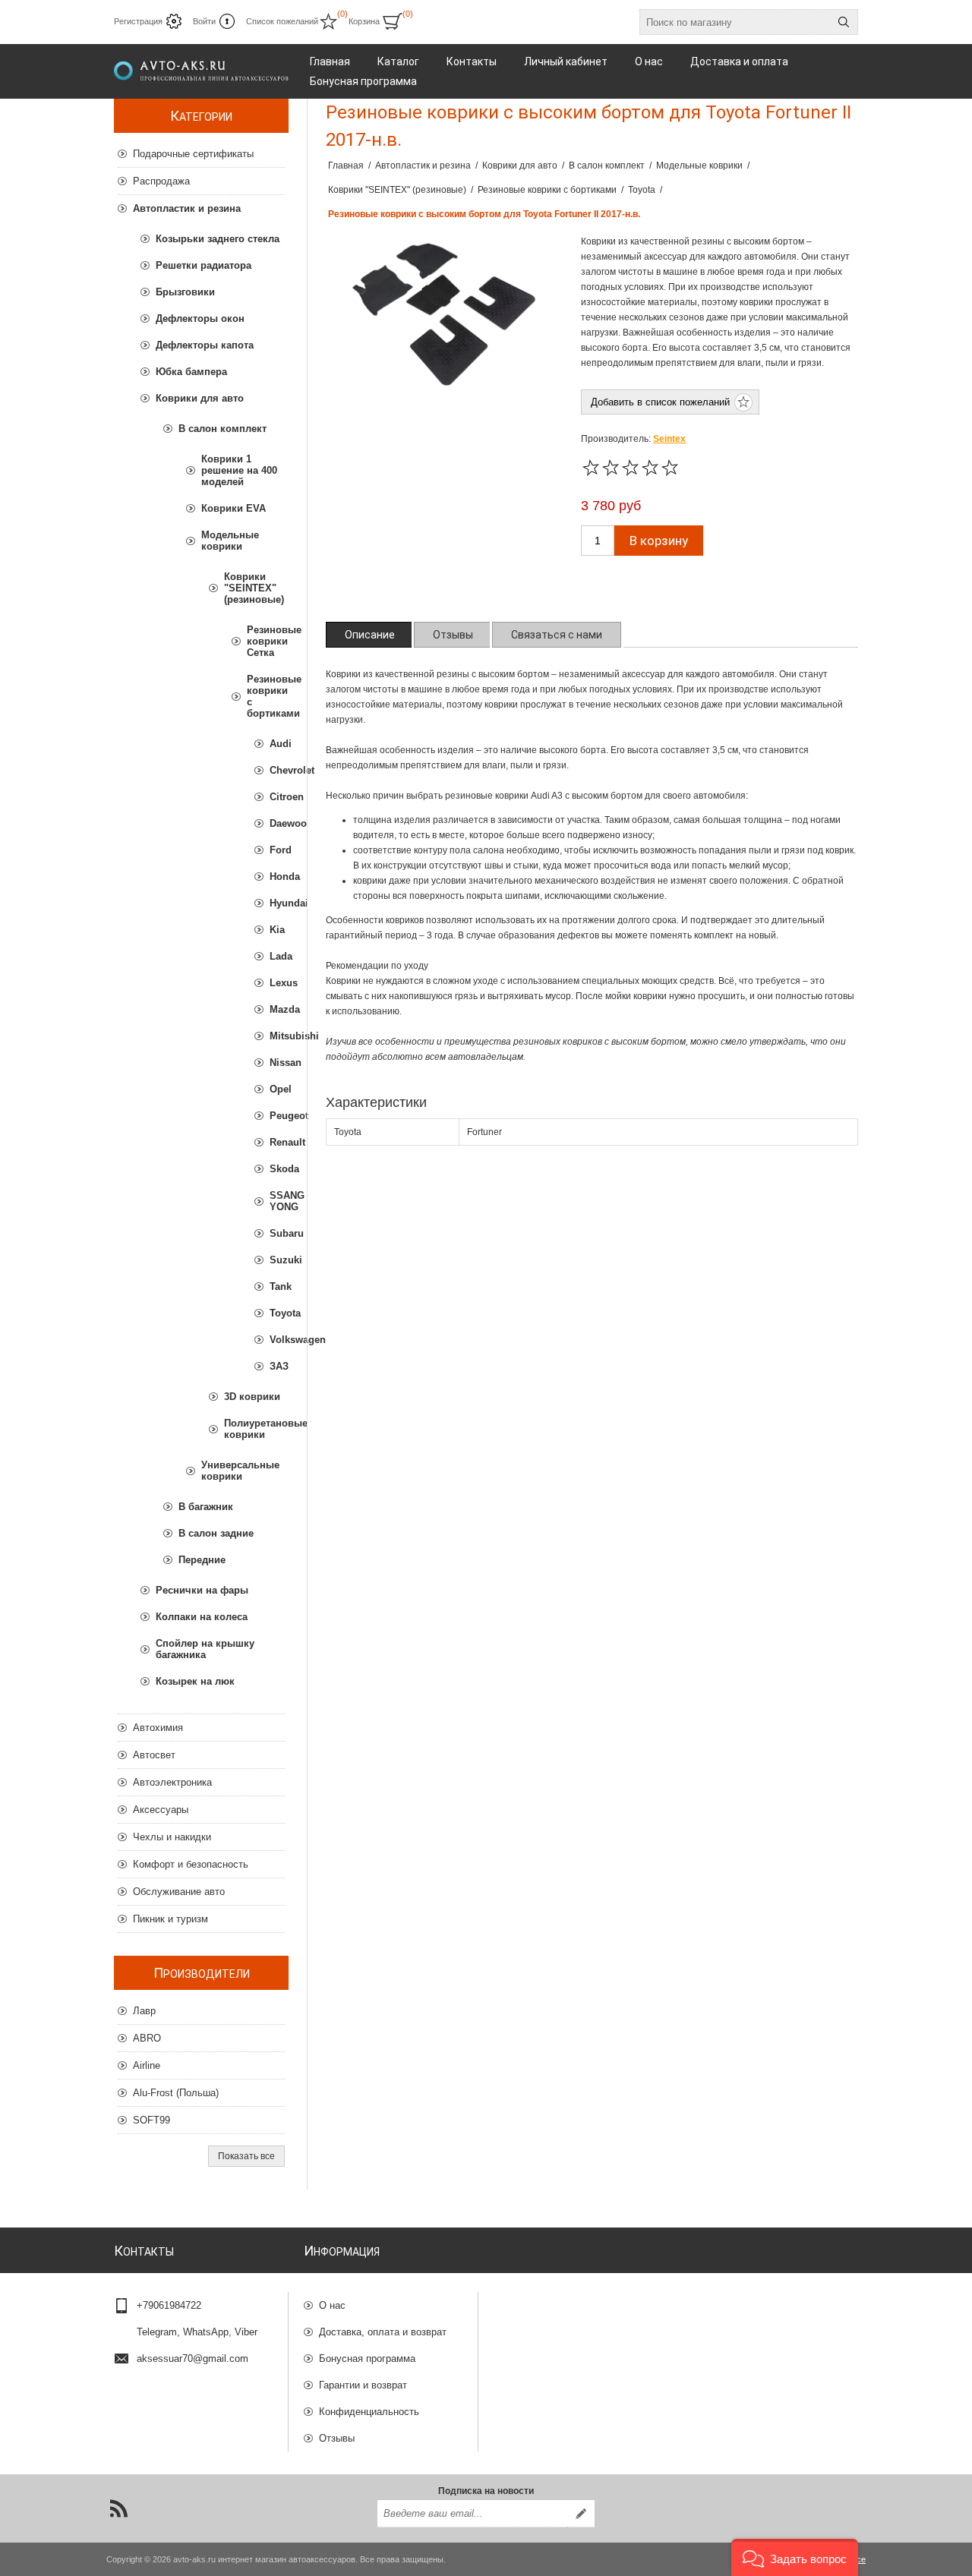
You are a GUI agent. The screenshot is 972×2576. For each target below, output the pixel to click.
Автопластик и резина (187, 208)
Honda (277, 877)
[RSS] (118, 2508)
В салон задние (216, 1533)
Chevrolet (277, 770)
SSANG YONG (277, 1201)
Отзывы (337, 2438)
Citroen (277, 797)
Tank (277, 1286)
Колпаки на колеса (202, 1617)
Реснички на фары (202, 1590)
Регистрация (138, 21)
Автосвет (154, 1755)
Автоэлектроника (172, 1782)
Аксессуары (161, 1810)
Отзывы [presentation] (453, 635)
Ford (277, 850)
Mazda (277, 1009)
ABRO (147, 2038)
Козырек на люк (195, 1681)
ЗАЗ (277, 1366)
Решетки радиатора (204, 265)
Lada (277, 956)
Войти (204, 21)
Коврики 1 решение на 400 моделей (239, 470)
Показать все (246, 2156)
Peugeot (277, 1116)
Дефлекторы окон (200, 318)
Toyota (277, 1313)
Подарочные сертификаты (193, 154)
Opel (277, 1089)
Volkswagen (277, 1340)
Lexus (277, 983)
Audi (277, 744)
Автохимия (158, 1728)
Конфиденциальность (369, 2412)
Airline (147, 2065)
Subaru (277, 1233)
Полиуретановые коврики (254, 1429)
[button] (795, 2557)
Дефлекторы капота (205, 345)
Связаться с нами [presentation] (557, 635)
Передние (202, 1560)
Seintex (669, 439)
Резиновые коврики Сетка (266, 641)
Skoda (277, 1169)
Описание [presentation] (370, 635)
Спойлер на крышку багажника (205, 1649)
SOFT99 (151, 2120)
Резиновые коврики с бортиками (266, 696)
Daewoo (277, 823)
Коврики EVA (234, 508)
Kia (277, 930)
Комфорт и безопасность (191, 1864)
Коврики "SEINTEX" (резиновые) (254, 588)
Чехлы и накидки (172, 1837)
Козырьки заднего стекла (218, 239)
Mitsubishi (277, 1036)
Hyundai (277, 903)
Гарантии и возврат (363, 2385)
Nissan (277, 1063)
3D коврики (252, 1397)
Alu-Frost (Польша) (176, 2093)
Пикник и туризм (170, 1919)
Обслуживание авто (179, 1892)
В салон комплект (222, 429)
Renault (277, 1142)
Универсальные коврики (240, 1471)
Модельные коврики (230, 541)
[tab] (370, 635)
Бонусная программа (367, 2358)
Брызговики (185, 292)
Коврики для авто (200, 398)
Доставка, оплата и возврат (383, 2332)
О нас (332, 2305)
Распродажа (161, 181)
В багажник (206, 1507)
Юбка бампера (191, 372)
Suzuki (277, 1260)
